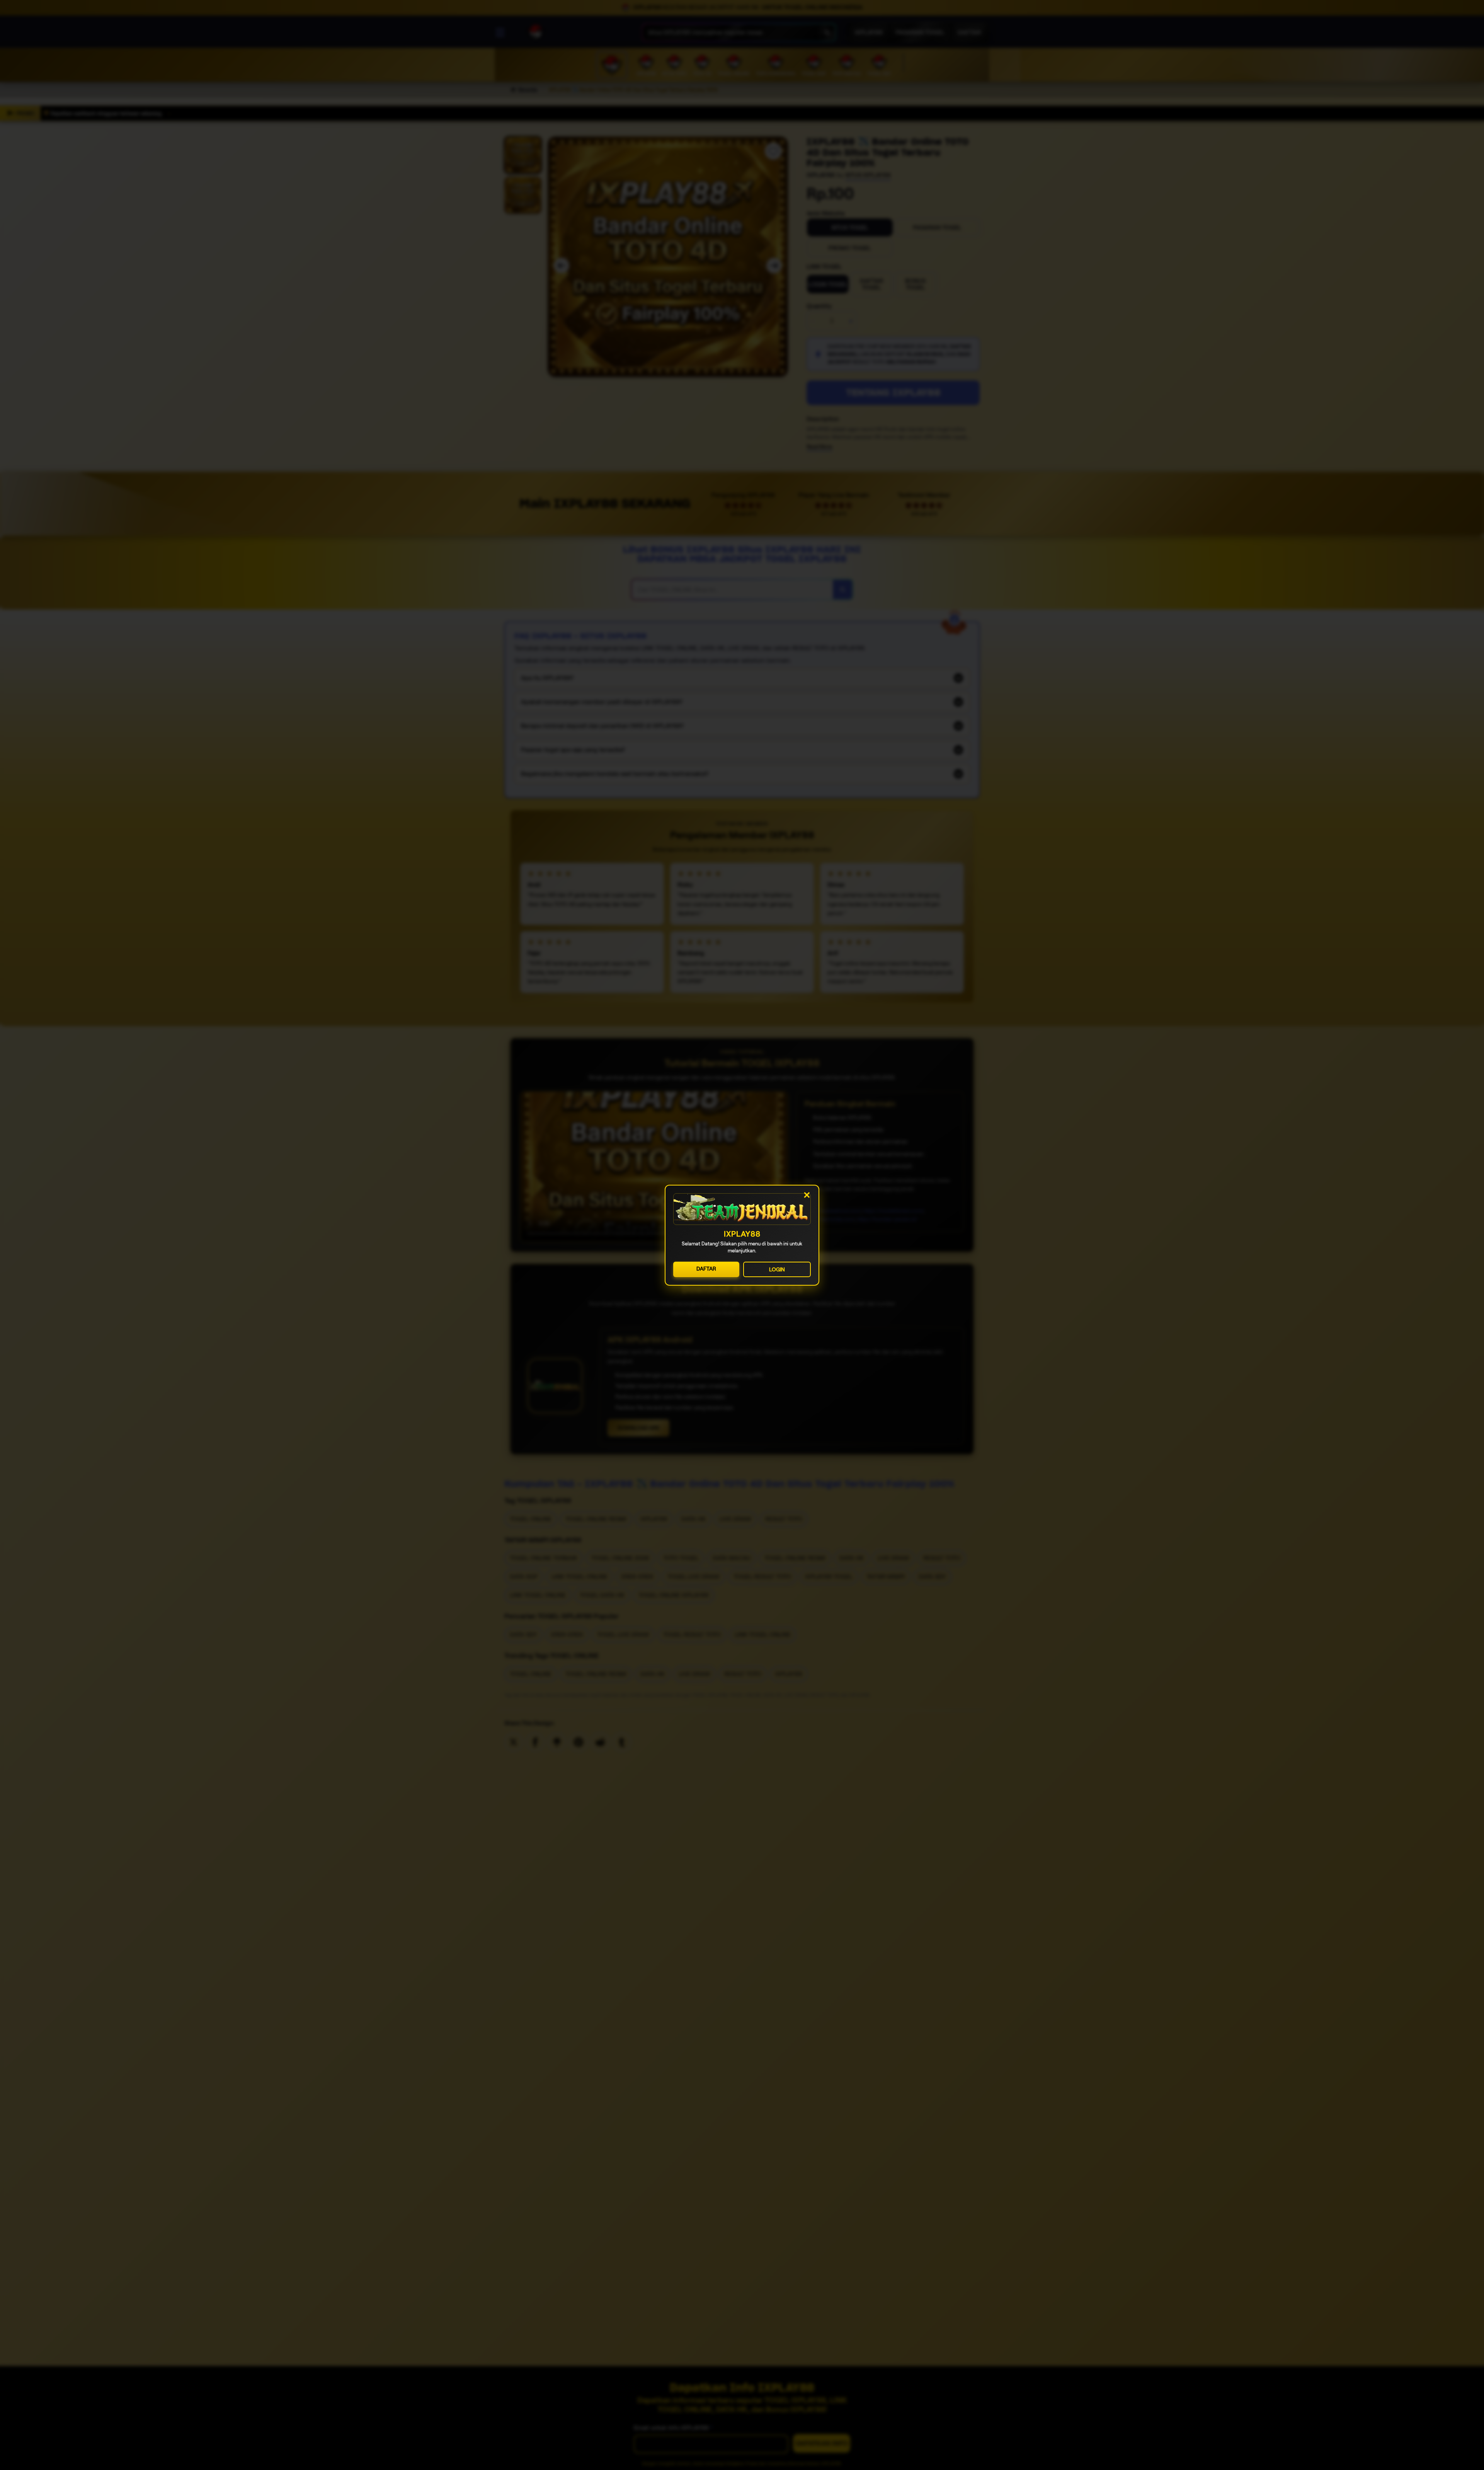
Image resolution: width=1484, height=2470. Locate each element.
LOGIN (777, 1269)
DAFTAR (706, 1268)
